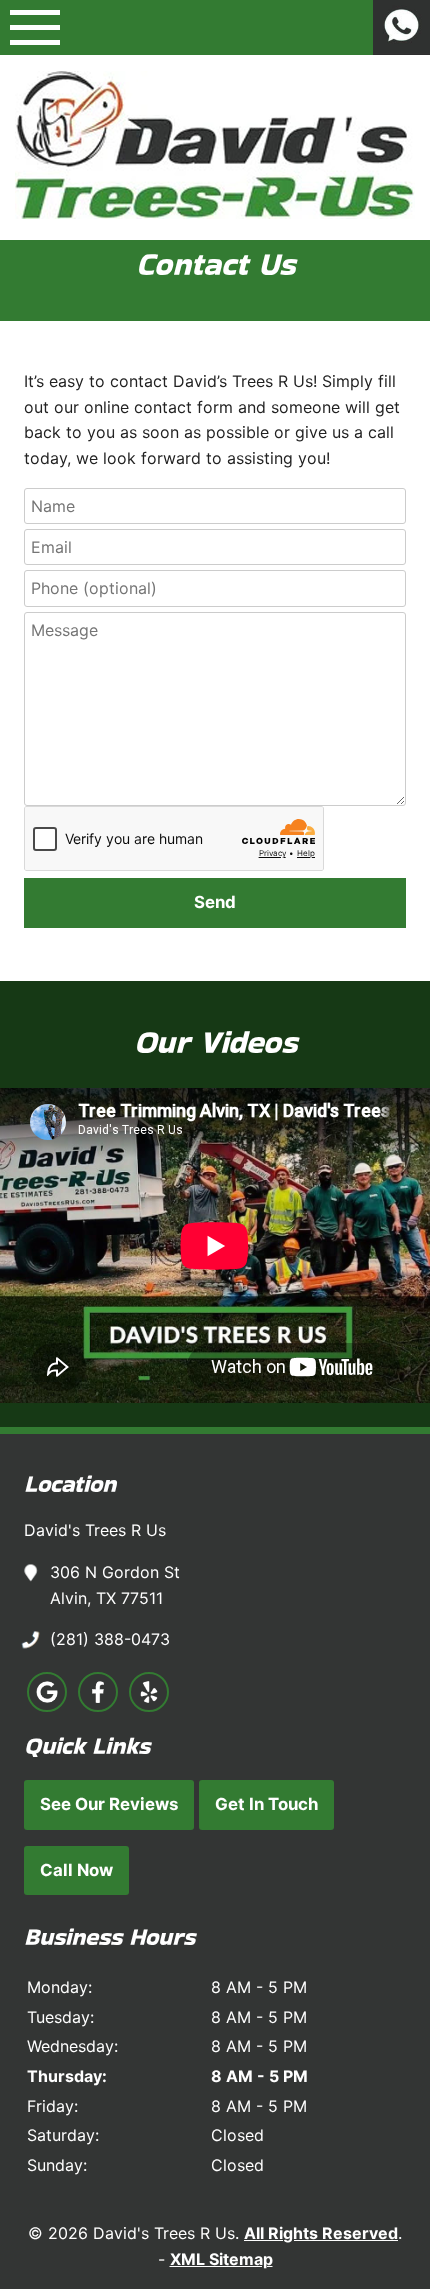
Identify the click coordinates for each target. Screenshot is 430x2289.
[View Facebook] (98, 1706)
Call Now (76, 1870)
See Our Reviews (109, 1804)
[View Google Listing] (47, 1706)
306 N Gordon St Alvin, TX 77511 (115, 1585)
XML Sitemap (221, 2259)
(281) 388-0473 (110, 1639)
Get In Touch (266, 1804)
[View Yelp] (149, 1706)
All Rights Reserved (321, 2233)
